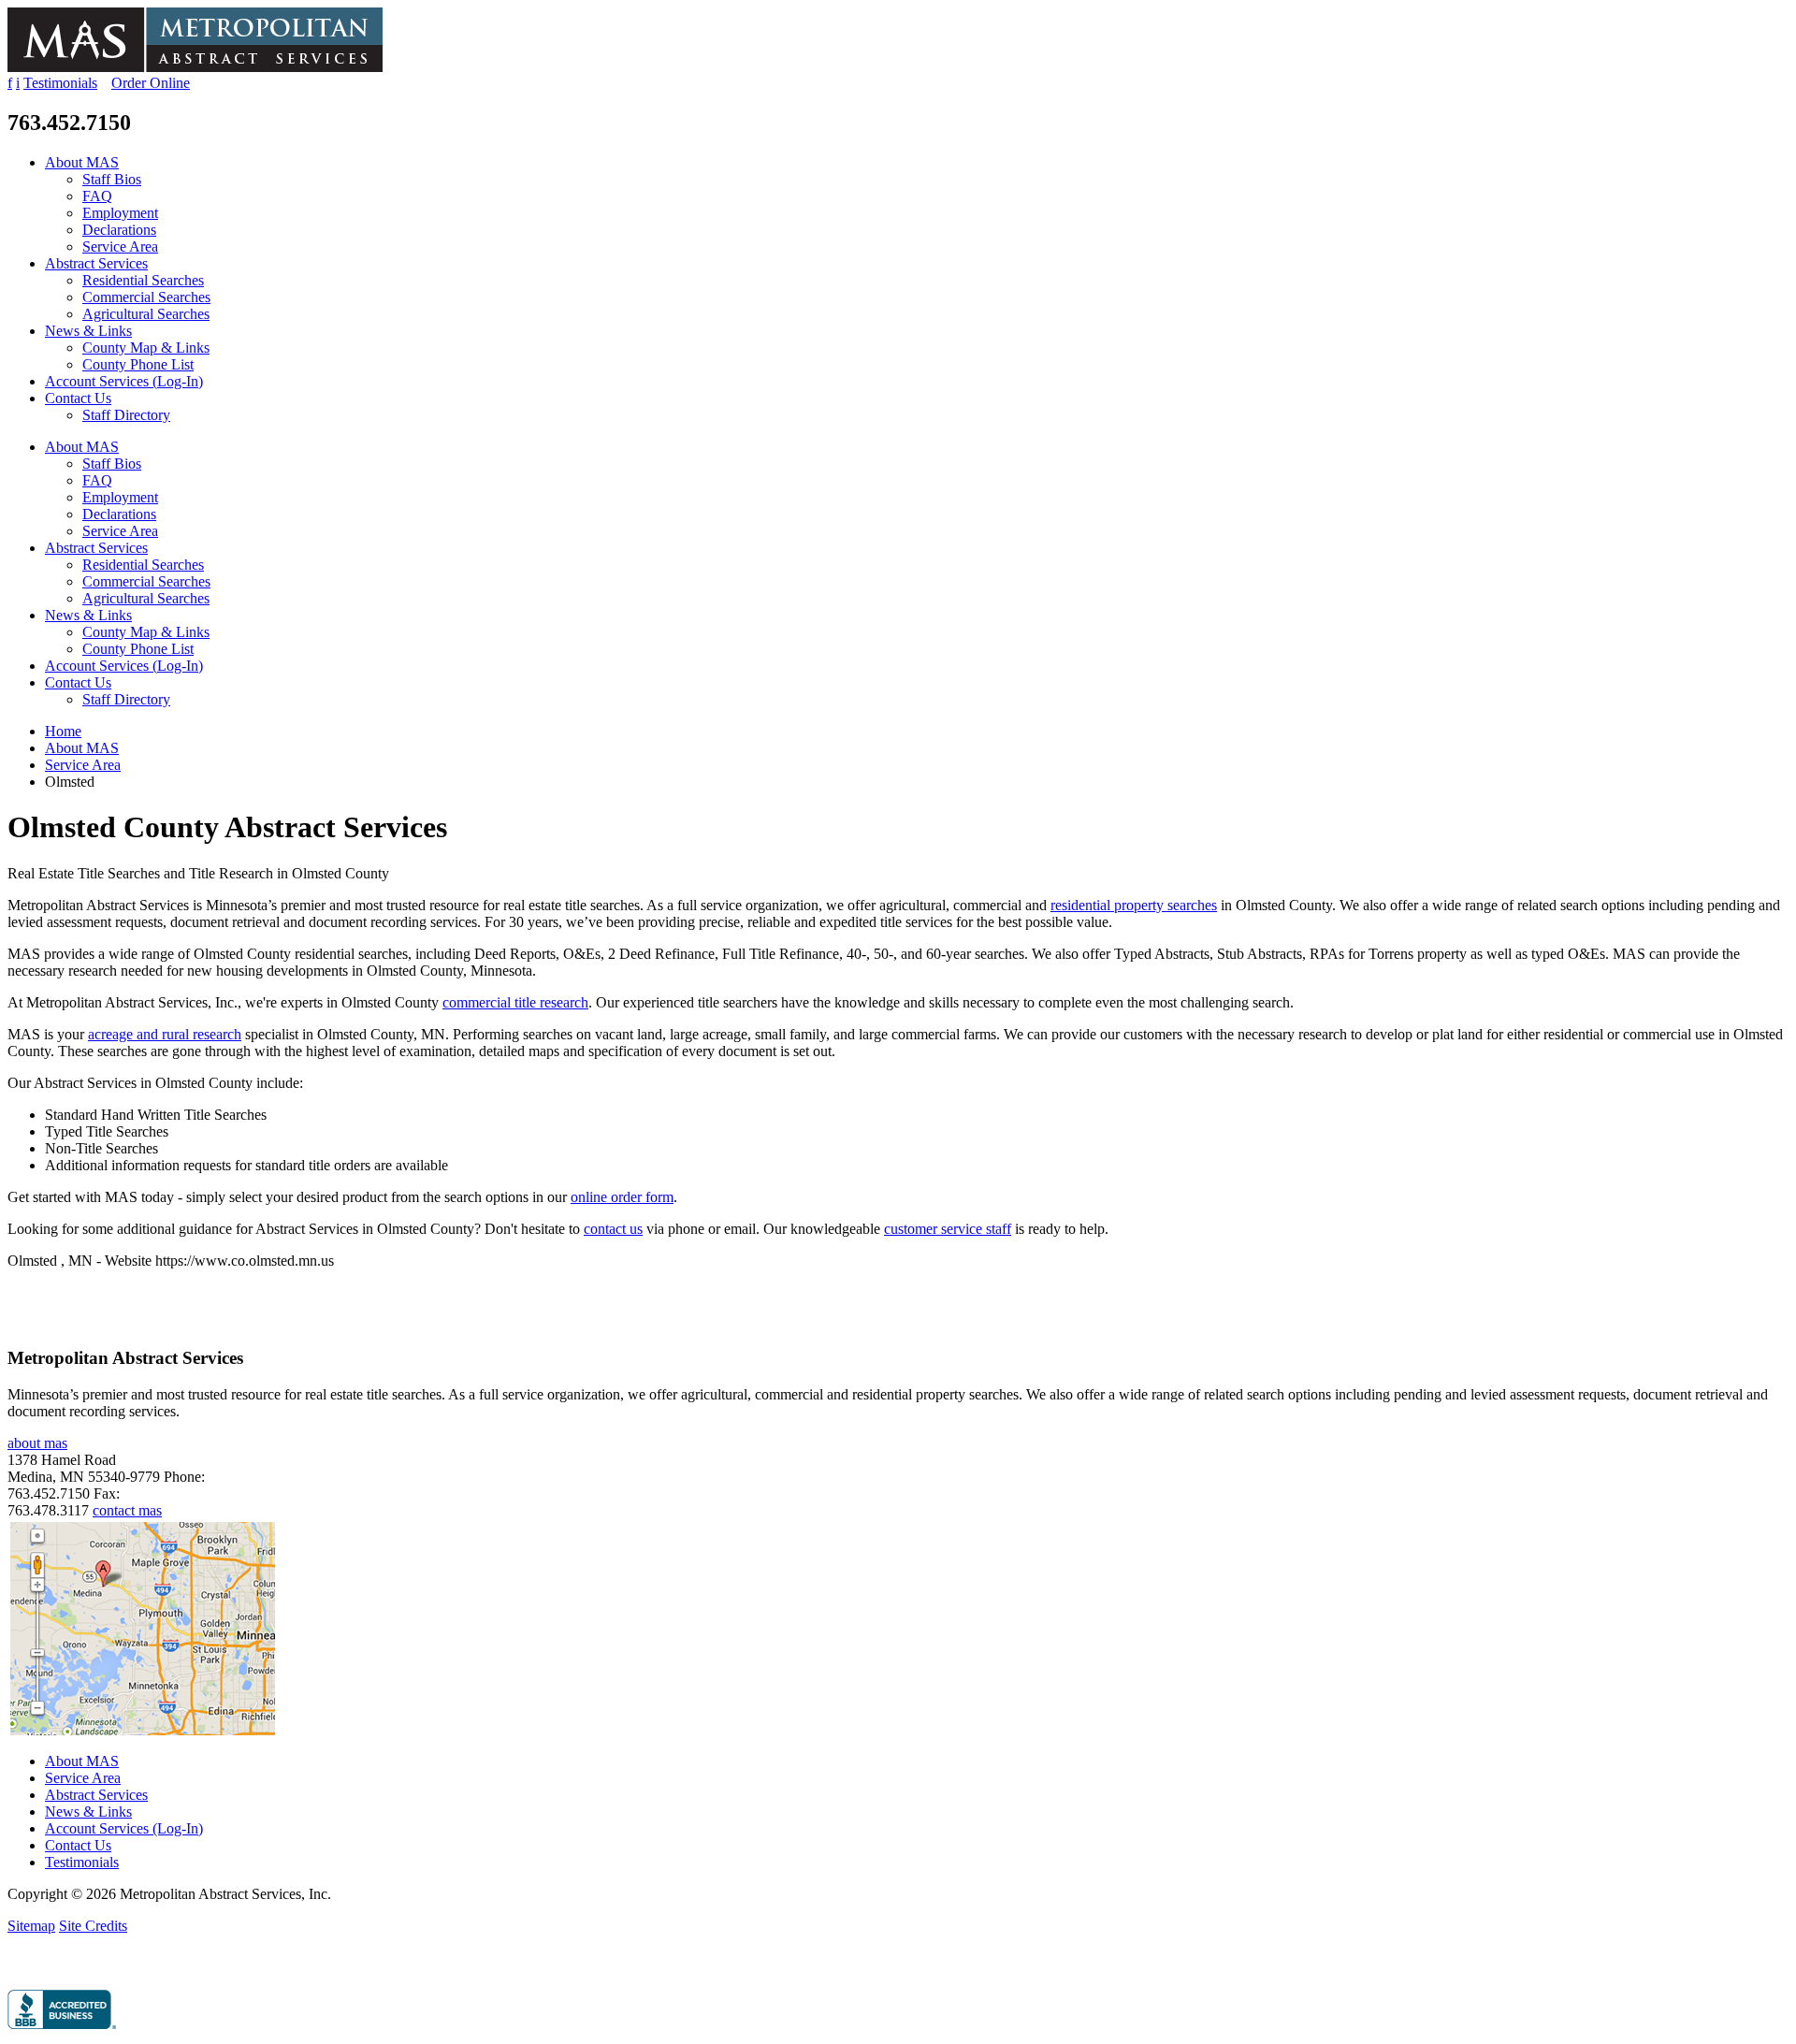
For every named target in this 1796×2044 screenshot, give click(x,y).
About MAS (82, 162)
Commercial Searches (146, 297)
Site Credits (93, 1926)
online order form (622, 1197)
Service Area (120, 246)
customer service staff (948, 1229)
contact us (613, 1229)
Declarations (119, 230)
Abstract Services (96, 263)
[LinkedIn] (32, 1966)
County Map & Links (146, 348)
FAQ (97, 196)
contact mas (127, 1510)
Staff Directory (126, 415)
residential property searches (1134, 905)
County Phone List (138, 364)
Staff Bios (112, 179)
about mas (37, 1443)
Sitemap (31, 1926)
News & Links (88, 331)
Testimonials (60, 83)
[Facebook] (13, 1966)
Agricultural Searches (146, 314)
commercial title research (515, 1002)
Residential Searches (143, 280)
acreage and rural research (165, 1034)
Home (63, 731)
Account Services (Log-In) (124, 381)
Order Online (151, 83)
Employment (120, 213)
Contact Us (78, 398)
